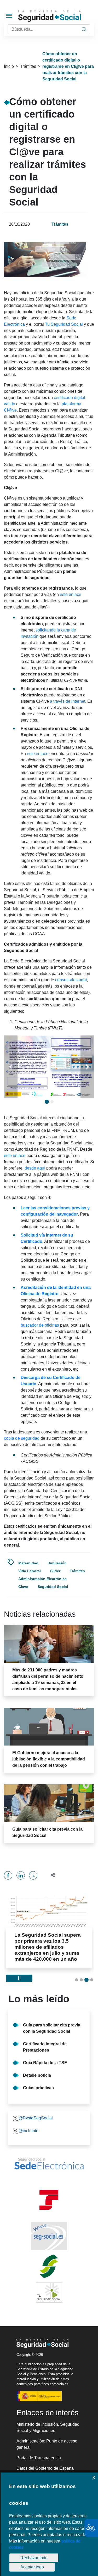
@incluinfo (28, 2131)
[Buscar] (84, 29)
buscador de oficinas (40, 1325)
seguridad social (53, 1587)
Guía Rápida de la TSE (45, 2063)
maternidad (28, 1563)
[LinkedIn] (21, 1875)
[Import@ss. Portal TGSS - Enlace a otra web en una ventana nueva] (49, 2200)
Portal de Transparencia (39, 2458)
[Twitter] (33, 1875)
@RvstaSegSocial (36, 2118)
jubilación (57, 1563)
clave (23, 1587)
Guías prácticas (38, 2088)
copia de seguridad (22, 1438)
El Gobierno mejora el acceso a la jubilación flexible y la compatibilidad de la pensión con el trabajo (49, 1759)
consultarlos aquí (71, 980)
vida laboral (30, 1571)
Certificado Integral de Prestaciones (45, 2047)
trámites (77, 1571)
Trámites (28, 66)
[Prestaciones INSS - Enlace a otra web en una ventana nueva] (49, 2266)
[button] (11, 1067)
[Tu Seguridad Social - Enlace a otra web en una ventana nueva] (49, 2292)
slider (55, 1571)
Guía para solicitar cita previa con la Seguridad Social (52, 2028)
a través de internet (68, 701)
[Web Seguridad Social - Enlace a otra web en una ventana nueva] (49, 2236)
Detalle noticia (37, 2075)
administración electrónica (42, 1579)
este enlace (71, 594)
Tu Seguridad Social (64, 324)
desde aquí (35, 1168)
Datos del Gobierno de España (45, 2468)
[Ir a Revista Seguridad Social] (57, 16)
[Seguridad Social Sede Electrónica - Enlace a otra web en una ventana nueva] (49, 2164)
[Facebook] (8, 1875)
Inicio (9, 66)
